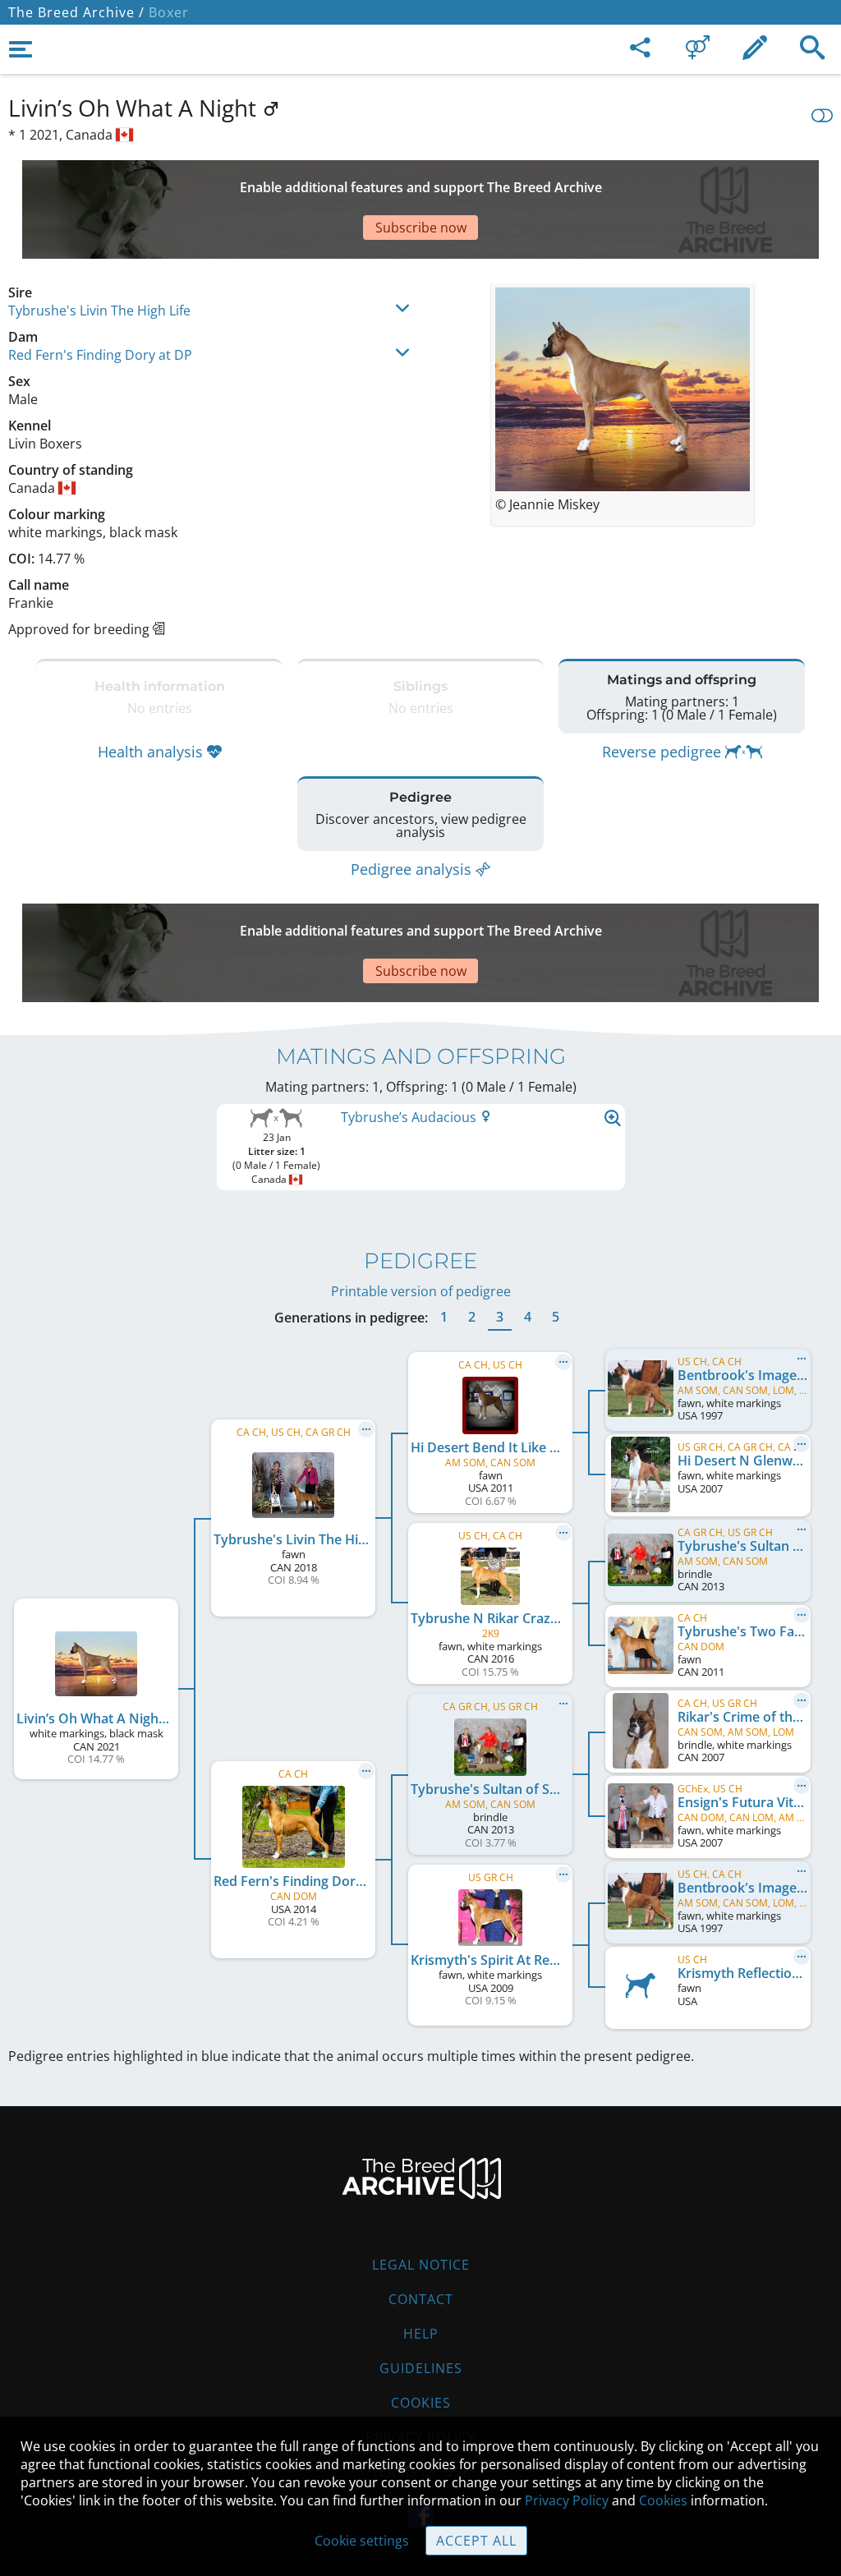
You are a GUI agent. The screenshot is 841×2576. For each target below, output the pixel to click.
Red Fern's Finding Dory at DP (100, 355)
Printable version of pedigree (421, 1291)
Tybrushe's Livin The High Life (99, 310)
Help (421, 2334)
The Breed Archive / (76, 12)
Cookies (421, 2403)
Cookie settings (362, 2541)
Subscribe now (421, 228)
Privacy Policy (567, 2500)
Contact (421, 2299)
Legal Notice (421, 2265)
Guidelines (421, 2368)
